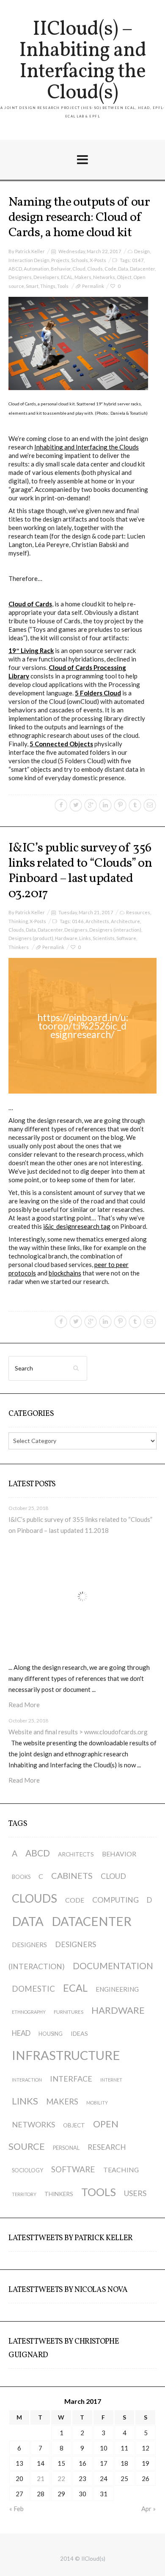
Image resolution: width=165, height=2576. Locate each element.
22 (61, 2478)
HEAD (21, 2033)
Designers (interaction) (115, 930)
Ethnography (29, 2012)
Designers (20, 277)
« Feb (16, 2509)
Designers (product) (31, 938)
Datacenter (142, 269)
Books (21, 1877)
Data (123, 269)
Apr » (148, 2509)
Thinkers (19, 947)
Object (124, 277)
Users (135, 2193)
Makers (83, 277)
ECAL (67, 277)
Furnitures (69, 2012)
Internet (111, 2080)
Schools (80, 260)
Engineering (117, 1989)
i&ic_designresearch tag (77, 1226)
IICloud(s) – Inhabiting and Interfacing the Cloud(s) (82, 61)
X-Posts (98, 260)
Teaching (121, 2170)
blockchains (65, 1273)
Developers (46, 277)
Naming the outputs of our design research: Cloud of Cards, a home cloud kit (79, 218)
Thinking (18, 921)
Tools (63, 286)
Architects (97, 921)
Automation (36, 269)
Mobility (97, 2103)
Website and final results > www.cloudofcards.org (78, 1732)
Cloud (79, 269)
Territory (24, 2194)
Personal (66, 2148)
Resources (138, 912)
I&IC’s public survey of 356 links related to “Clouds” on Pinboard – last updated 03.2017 (80, 871)
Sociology (27, 2170)
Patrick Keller (30, 251)
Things (48, 286)
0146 (78, 921)
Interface (71, 2079)
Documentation (113, 1966)
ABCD (15, 269)
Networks (104, 277)
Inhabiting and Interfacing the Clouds (87, 447)
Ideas (79, 2033)
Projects (60, 260)
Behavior (61, 269)
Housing (51, 2034)
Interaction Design (29, 260)
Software (126, 938)
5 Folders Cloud (98, 693)
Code (110, 269)
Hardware (66, 938)
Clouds (95, 269)
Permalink (93, 286)
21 (41, 2478)
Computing (115, 1900)
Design (142, 251)
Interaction (27, 2080)
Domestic (33, 1989)
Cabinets (72, 1875)
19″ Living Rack (31, 650)
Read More (24, 1705)
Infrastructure (66, 2055)
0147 (138, 260)
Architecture (125, 921)
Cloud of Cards (30, 604)
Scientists (104, 938)
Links (85, 938)
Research (107, 2147)
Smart (32, 286)
